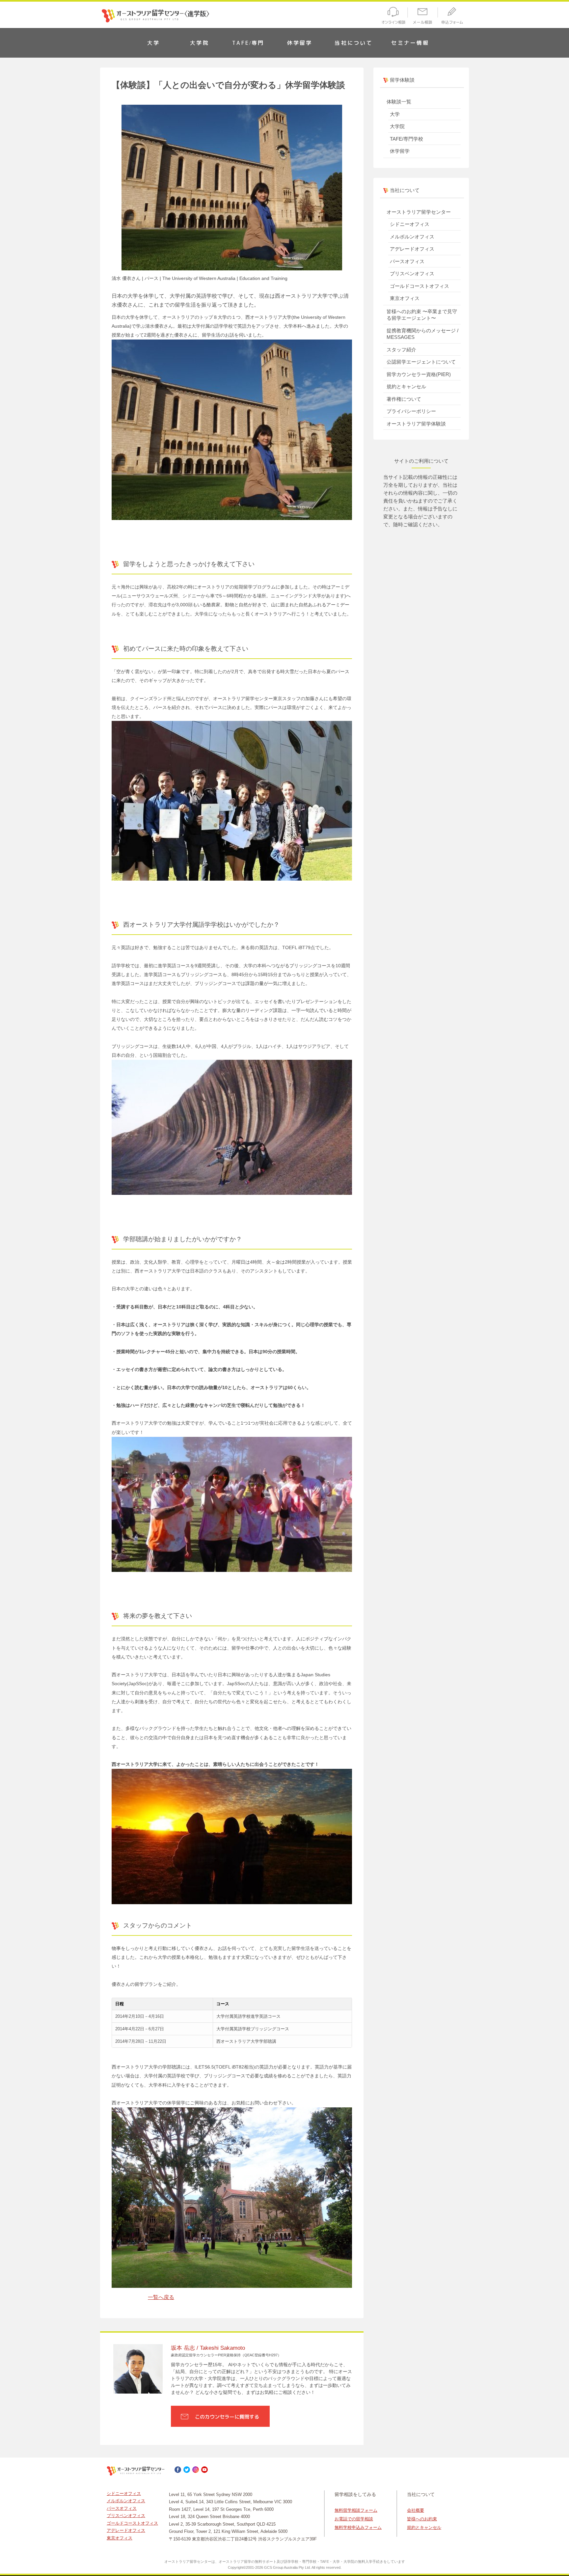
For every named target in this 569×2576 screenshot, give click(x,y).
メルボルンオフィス (412, 237)
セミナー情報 (410, 43)
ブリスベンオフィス (412, 274)
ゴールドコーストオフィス (420, 286)
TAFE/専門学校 (406, 139)
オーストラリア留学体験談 (416, 424)
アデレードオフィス (412, 249)
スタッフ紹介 (401, 350)
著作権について (404, 399)
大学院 (200, 43)
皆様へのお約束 (422, 2519)
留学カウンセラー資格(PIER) (419, 374)
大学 (153, 43)
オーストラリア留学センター (419, 212)
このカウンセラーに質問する (227, 2417)
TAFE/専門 (248, 43)
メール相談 (423, 17)
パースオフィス (407, 261)
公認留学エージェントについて (421, 362)
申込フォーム (454, 17)
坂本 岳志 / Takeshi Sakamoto (208, 2348)
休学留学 (300, 43)
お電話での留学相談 (354, 2519)
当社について (353, 43)
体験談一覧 (399, 102)
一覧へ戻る (161, 2297)
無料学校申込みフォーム (358, 2527)
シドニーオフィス (410, 224)
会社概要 (416, 2510)
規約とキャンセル (406, 386)
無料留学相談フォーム (356, 2510)
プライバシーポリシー (411, 411)
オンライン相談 (392, 17)
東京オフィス (405, 298)
